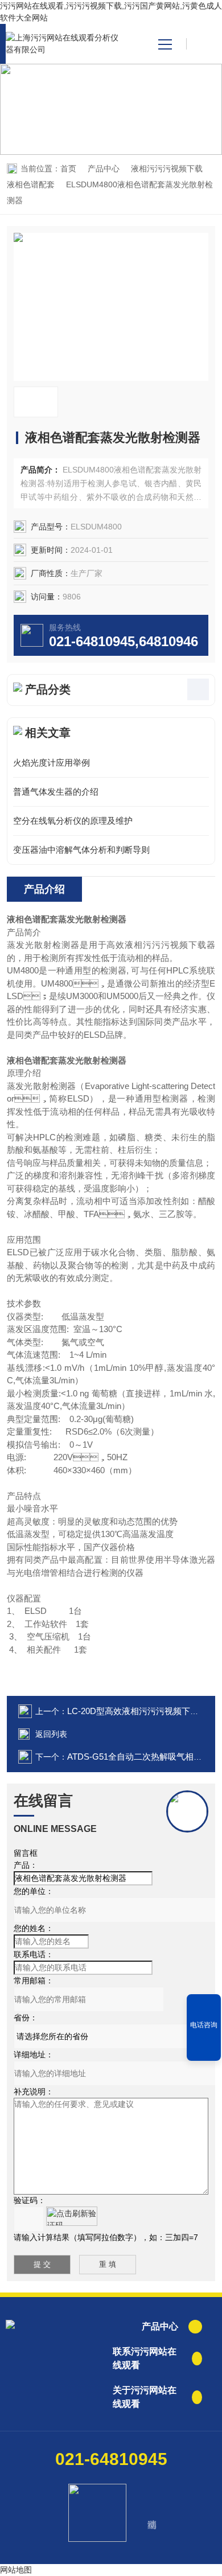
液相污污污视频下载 (167, 169)
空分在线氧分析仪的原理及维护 (73, 821)
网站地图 (16, 2570)
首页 (68, 169)
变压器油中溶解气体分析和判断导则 (81, 850)
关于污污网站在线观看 (145, 2397)
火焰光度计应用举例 (52, 763)
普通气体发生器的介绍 (56, 792)
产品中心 (104, 169)
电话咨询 (204, 2025)
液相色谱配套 (31, 184)
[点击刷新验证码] (72, 2216)
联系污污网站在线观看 (145, 2358)
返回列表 (51, 1734)
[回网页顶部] (204, 2048)
